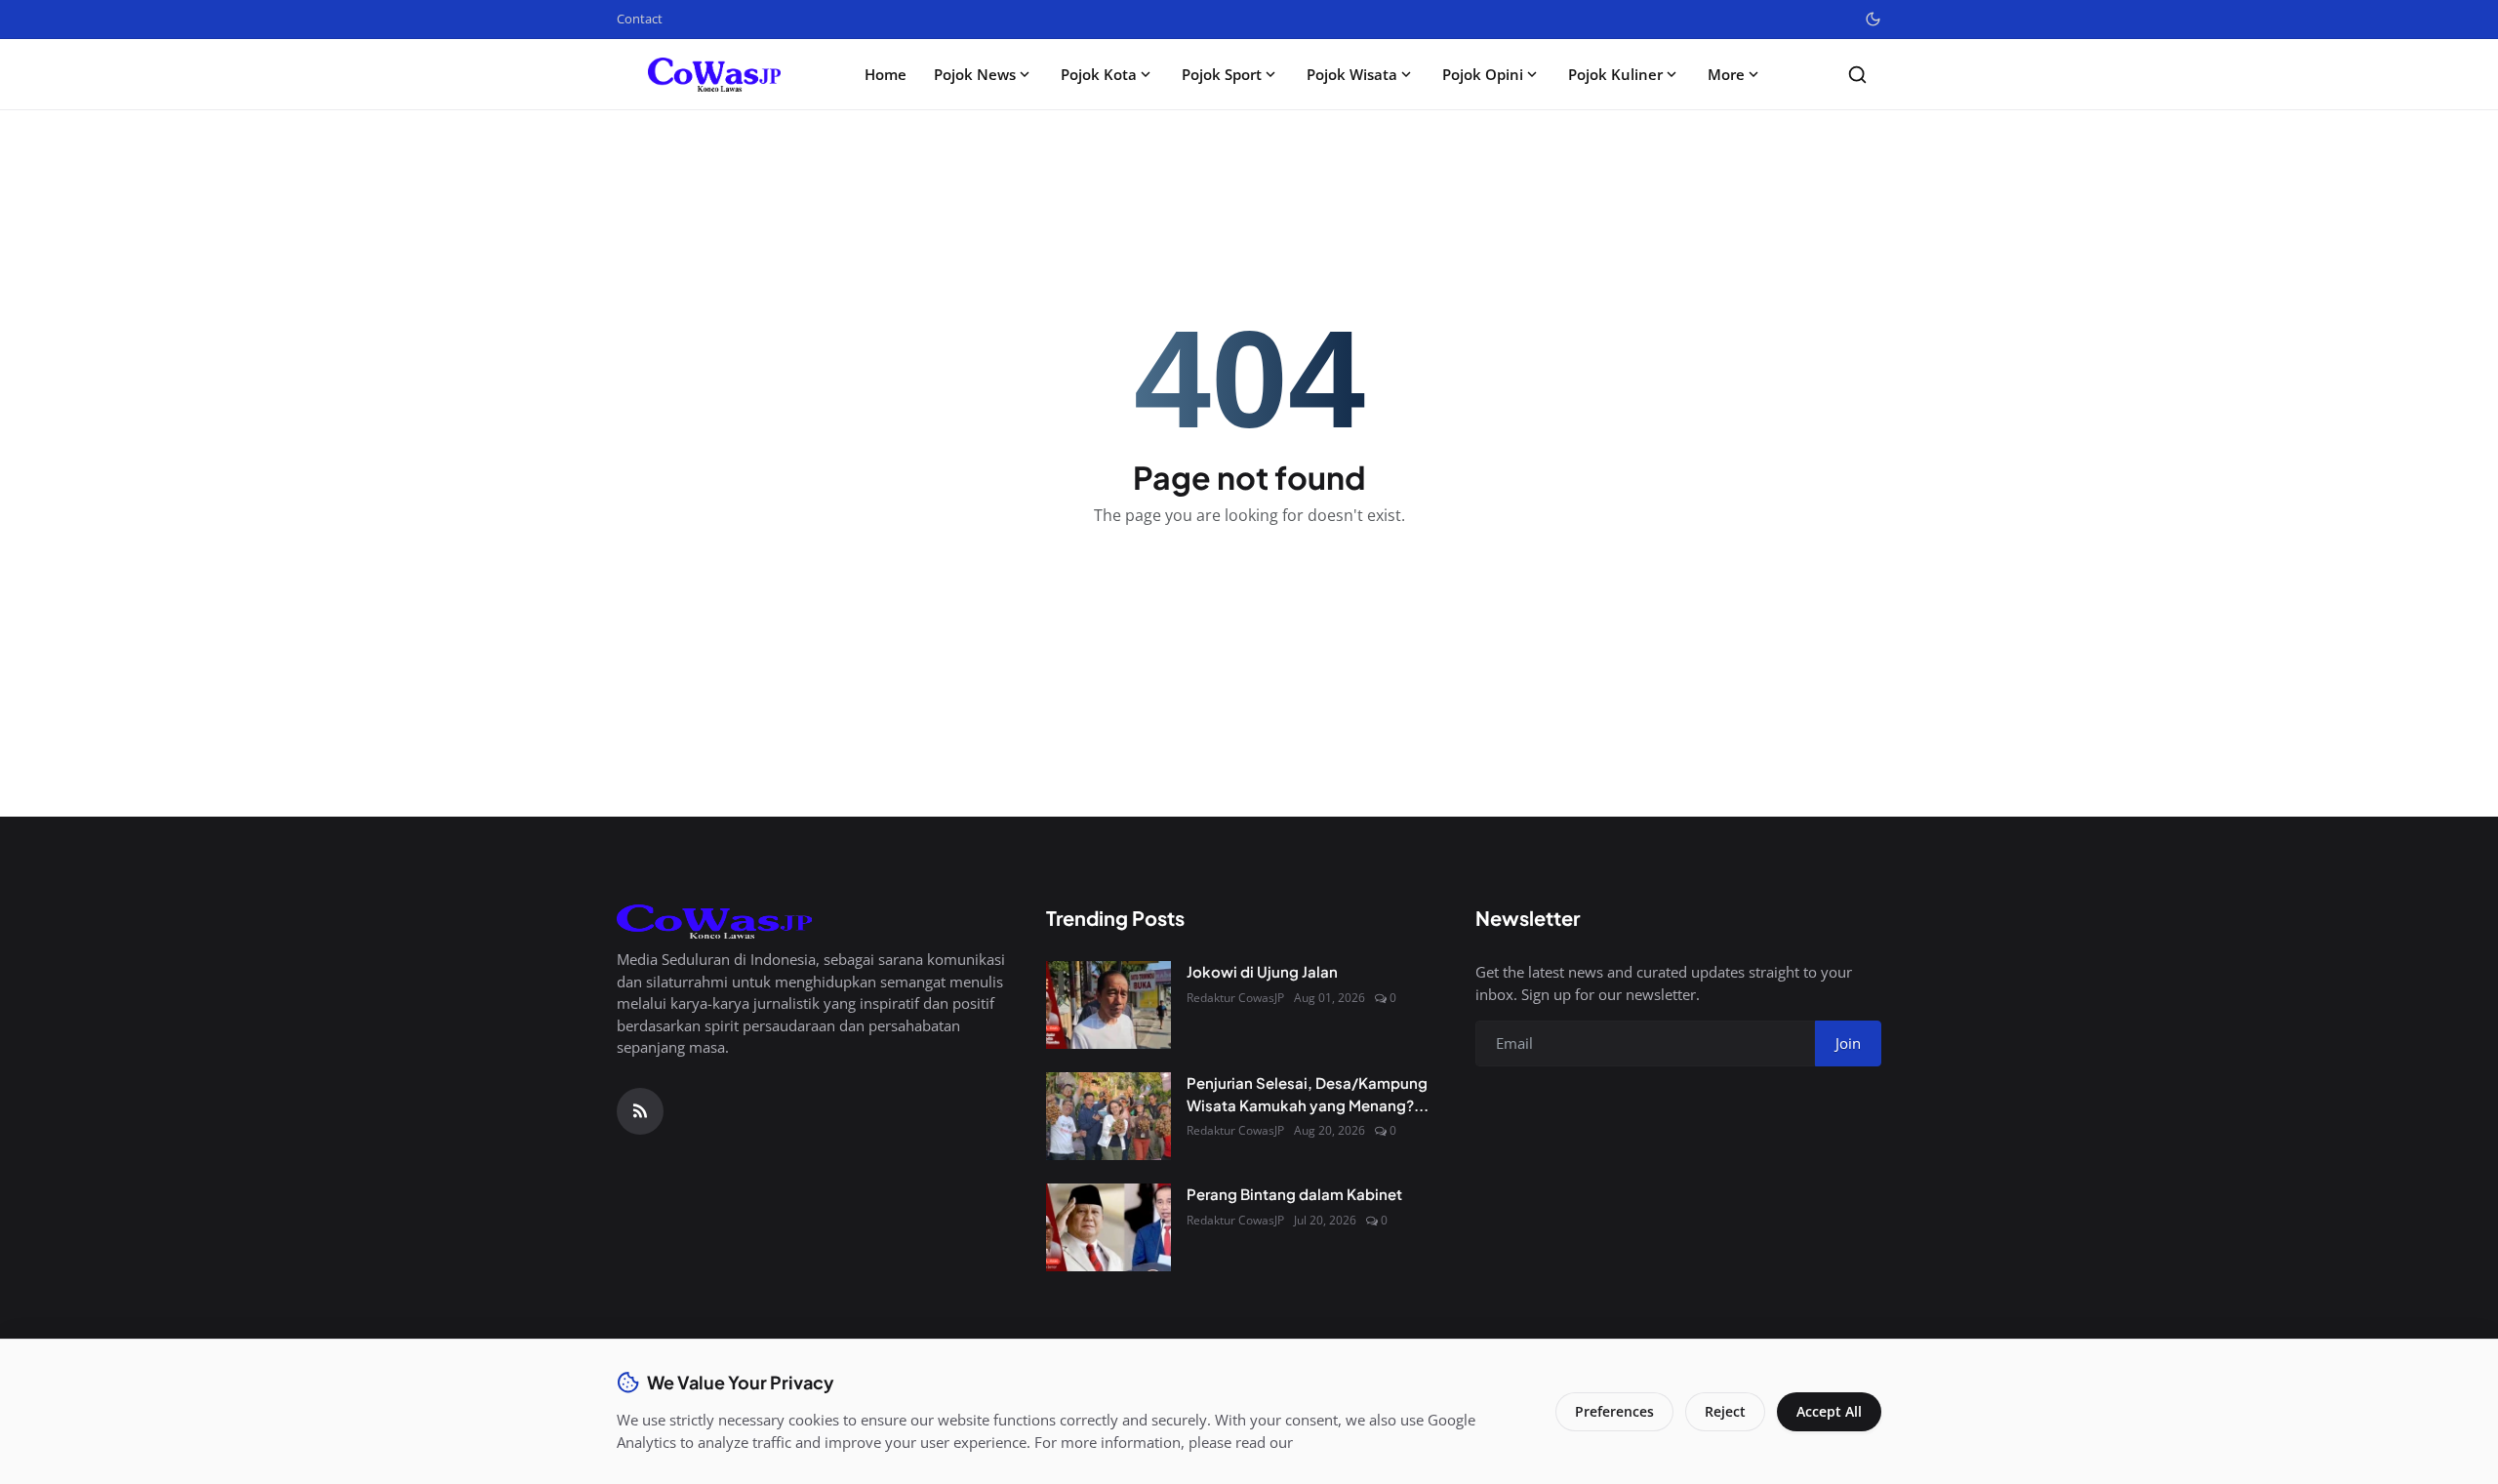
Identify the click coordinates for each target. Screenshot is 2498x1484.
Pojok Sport (1222, 74)
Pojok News (975, 74)
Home (886, 74)
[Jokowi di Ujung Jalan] (1108, 1005)
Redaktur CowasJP (1235, 998)
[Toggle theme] (1873, 19)
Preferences (1614, 1411)
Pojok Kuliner (1615, 74)
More (1726, 74)
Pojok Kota (1099, 74)
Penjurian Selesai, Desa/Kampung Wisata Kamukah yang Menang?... (1308, 1094)
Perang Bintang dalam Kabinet (1294, 1194)
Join (1848, 1043)
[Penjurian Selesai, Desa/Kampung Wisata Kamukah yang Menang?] (1108, 1116)
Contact (640, 19)
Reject (1725, 1411)
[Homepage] (714, 75)
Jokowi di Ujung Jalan (1262, 971)
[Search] (1857, 75)
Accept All (1829, 1411)
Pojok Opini (1483, 74)
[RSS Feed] (640, 1111)
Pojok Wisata (1352, 74)
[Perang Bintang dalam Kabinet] (1108, 1227)
